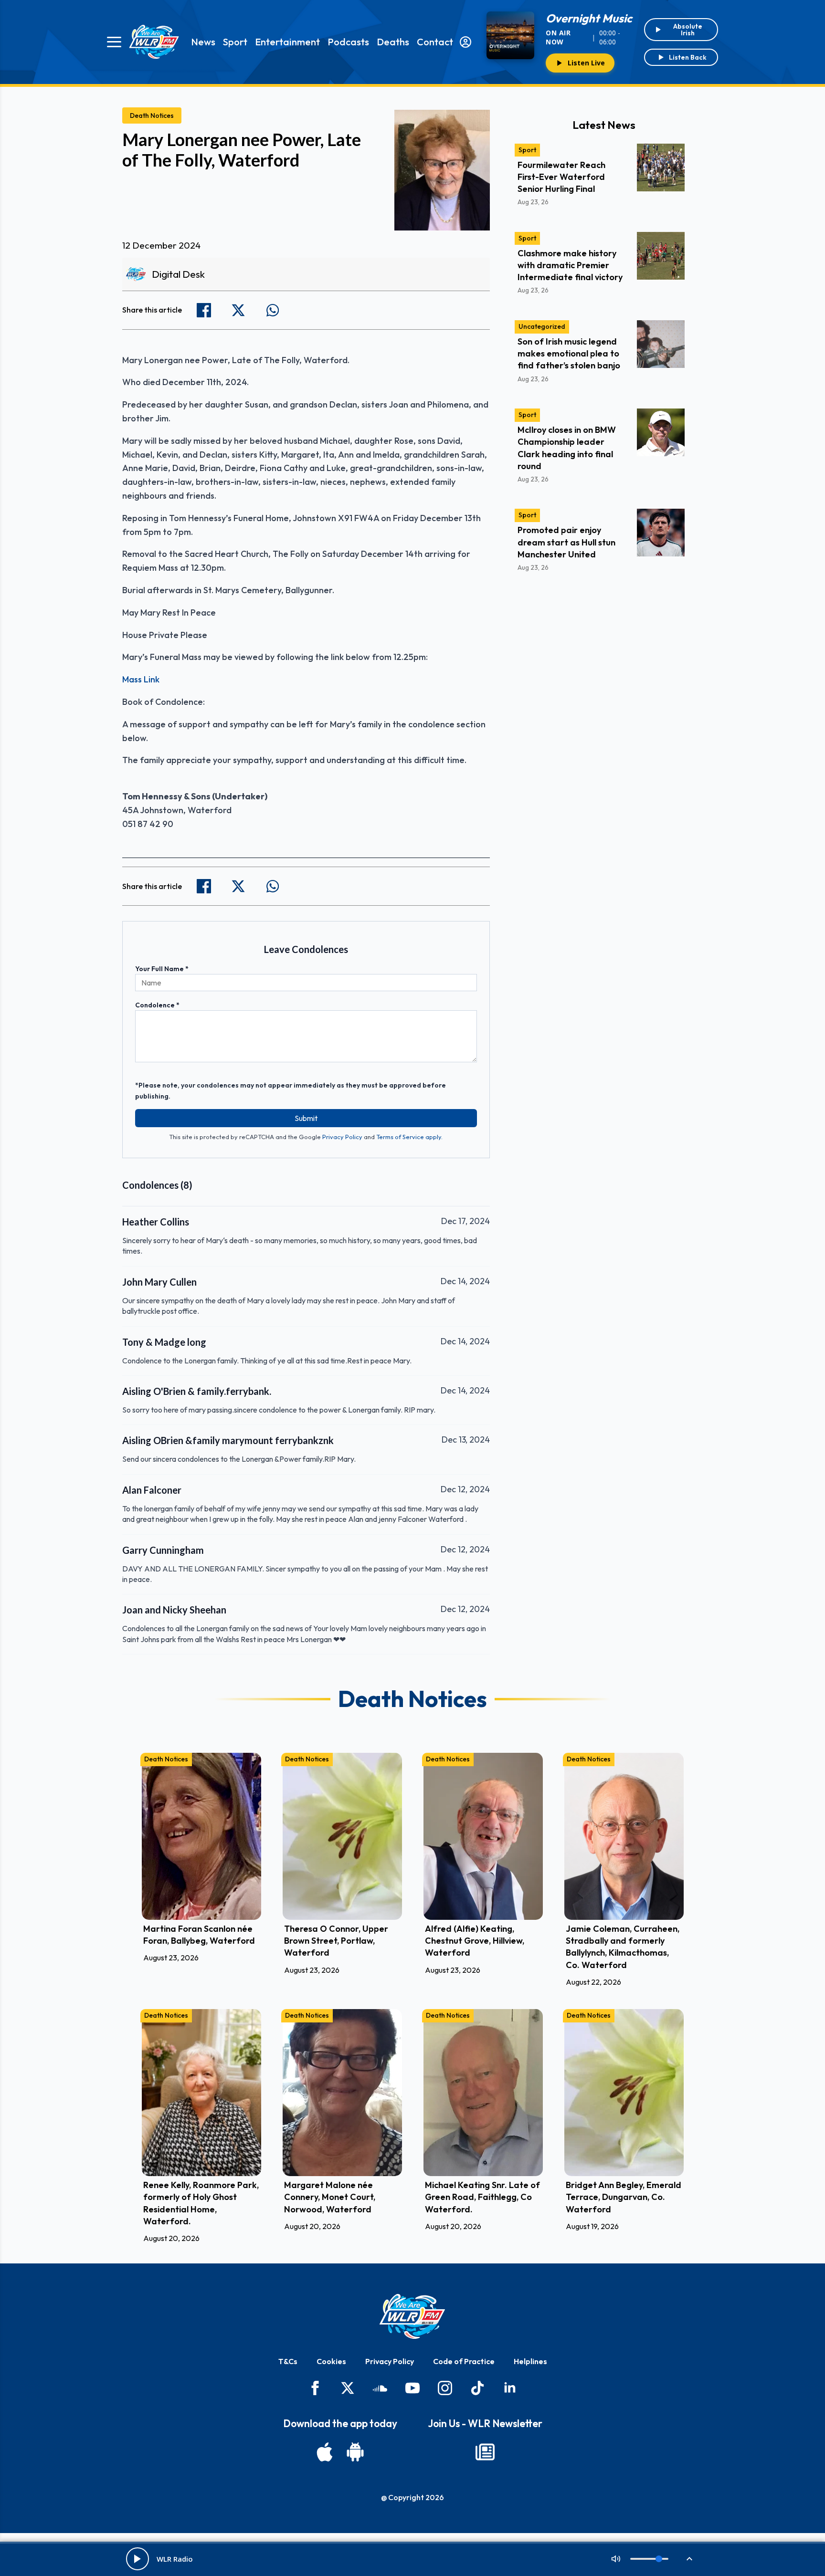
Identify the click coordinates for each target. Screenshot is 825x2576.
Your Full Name (162, 969)
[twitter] (348, 2388)
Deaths (393, 42)
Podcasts (348, 42)
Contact (435, 42)
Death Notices (152, 115)
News (203, 42)
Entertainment (287, 42)
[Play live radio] (137, 2559)
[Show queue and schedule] (689, 2559)
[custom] (380, 2388)
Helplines (530, 2361)
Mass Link (141, 679)
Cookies (331, 2361)
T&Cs (288, 2361)
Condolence (157, 1005)
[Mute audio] (616, 2559)
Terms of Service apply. (409, 1137)
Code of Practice (464, 2361)
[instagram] (445, 2388)
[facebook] (315, 2388)
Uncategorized (542, 326)
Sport (235, 42)
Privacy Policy (342, 1137)
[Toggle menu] (114, 42)
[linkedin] (510, 2388)
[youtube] (412, 2388)
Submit (306, 1118)
